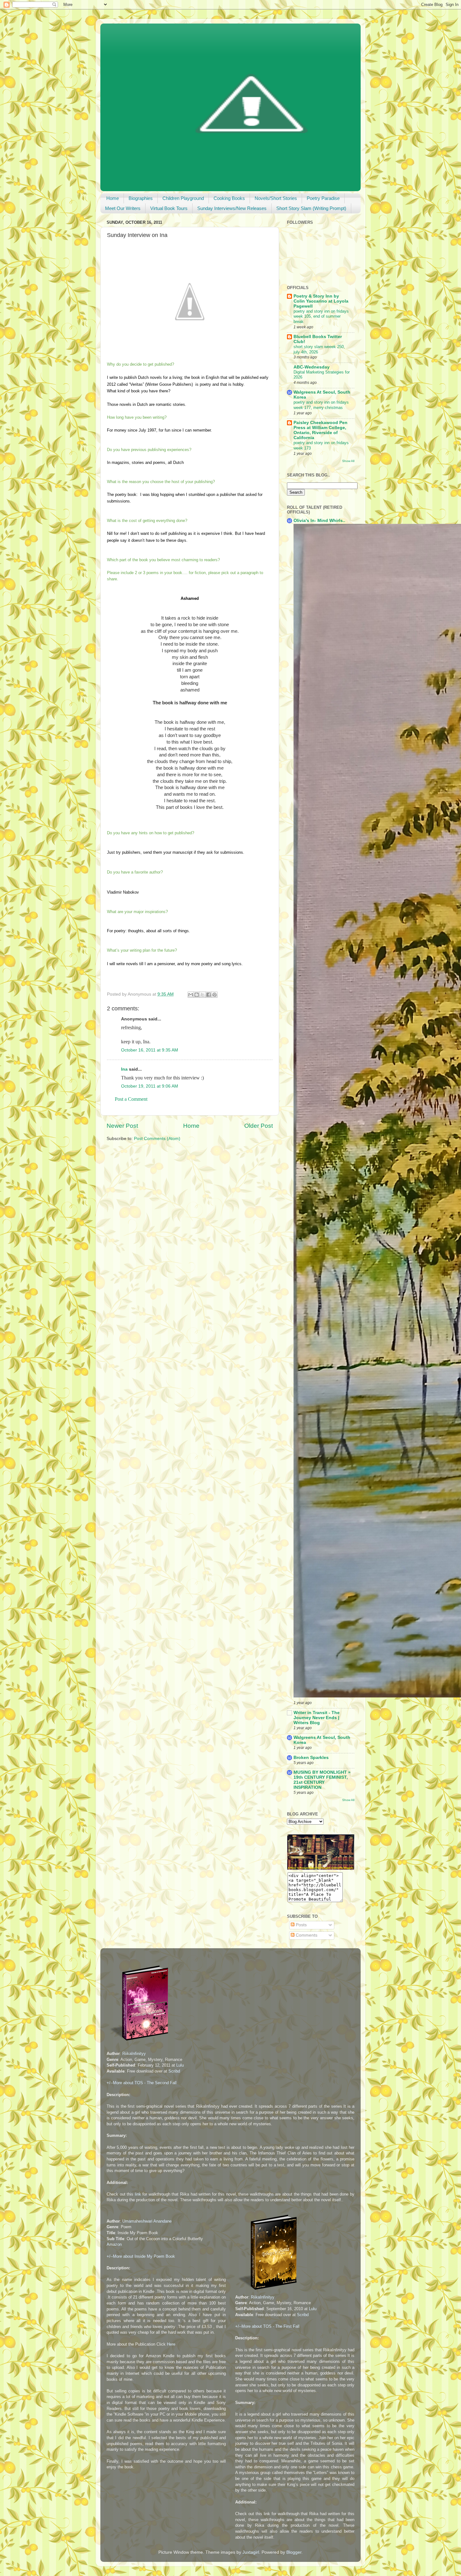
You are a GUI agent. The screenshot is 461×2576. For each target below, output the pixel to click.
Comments (306, 1935)
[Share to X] (203, 995)
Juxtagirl (251, 2552)
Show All (348, 461)
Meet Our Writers (123, 208)
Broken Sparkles (311, 1758)
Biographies (141, 198)
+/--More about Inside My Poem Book (141, 2256)
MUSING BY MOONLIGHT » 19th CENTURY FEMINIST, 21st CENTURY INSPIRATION (322, 1780)
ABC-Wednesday (312, 367)
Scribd (174, 2071)
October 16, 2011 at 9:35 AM (150, 1050)
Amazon (114, 2244)
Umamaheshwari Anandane (147, 2221)
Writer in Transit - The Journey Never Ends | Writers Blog (317, 1718)
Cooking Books (229, 198)
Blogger (294, 2552)
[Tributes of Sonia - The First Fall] (269, 2291)
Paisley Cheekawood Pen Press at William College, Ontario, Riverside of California (321, 430)
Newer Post (122, 1126)
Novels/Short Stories (276, 198)
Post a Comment (131, 1099)
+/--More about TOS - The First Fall (267, 2326)
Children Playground (183, 198)
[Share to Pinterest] (215, 995)
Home (113, 198)
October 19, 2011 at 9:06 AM (150, 1086)
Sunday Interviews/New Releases (232, 208)
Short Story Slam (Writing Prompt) (311, 208)
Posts (301, 1925)
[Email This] (191, 995)
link (138, 2194)
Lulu (180, 2065)
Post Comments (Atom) (157, 1139)
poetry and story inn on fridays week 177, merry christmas (321, 405)
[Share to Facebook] (209, 995)
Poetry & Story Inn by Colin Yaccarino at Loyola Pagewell (321, 301)
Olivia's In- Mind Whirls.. (319, 521)
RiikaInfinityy (134, 2054)
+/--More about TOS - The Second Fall (142, 2083)
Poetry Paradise (323, 198)
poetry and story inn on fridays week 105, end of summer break (321, 316)
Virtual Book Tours (169, 208)
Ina (124, 1069)
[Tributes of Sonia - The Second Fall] (140, 2042)
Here (171, 2344)
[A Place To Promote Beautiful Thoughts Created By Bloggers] (321, 1868)
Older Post (259, 1126)
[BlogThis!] (197, 995)
